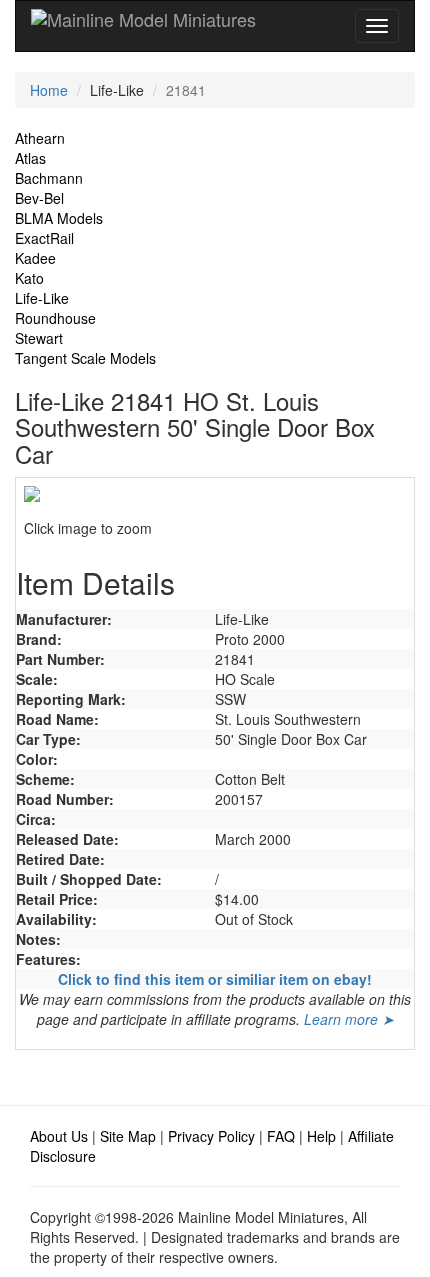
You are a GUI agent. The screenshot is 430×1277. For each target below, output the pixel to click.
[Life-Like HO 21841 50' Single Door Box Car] (215, 494)
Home (49, 90)
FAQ (281, 1136)
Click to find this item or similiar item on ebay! (215, 979)
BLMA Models (59, 218)
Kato (29, 278)
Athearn (40, 138)
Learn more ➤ (349, 1019)
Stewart (39, 338)
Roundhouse (55, 318)
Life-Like (42, 298)
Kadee (35, 258)
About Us (59, 1136)
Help (321, 1136)
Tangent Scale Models (85, 358)
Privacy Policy (211, 1136)
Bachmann (49, 178)
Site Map (128, 1136)
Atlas (30, 158)
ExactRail (44, 238)
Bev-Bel (39, 198)
